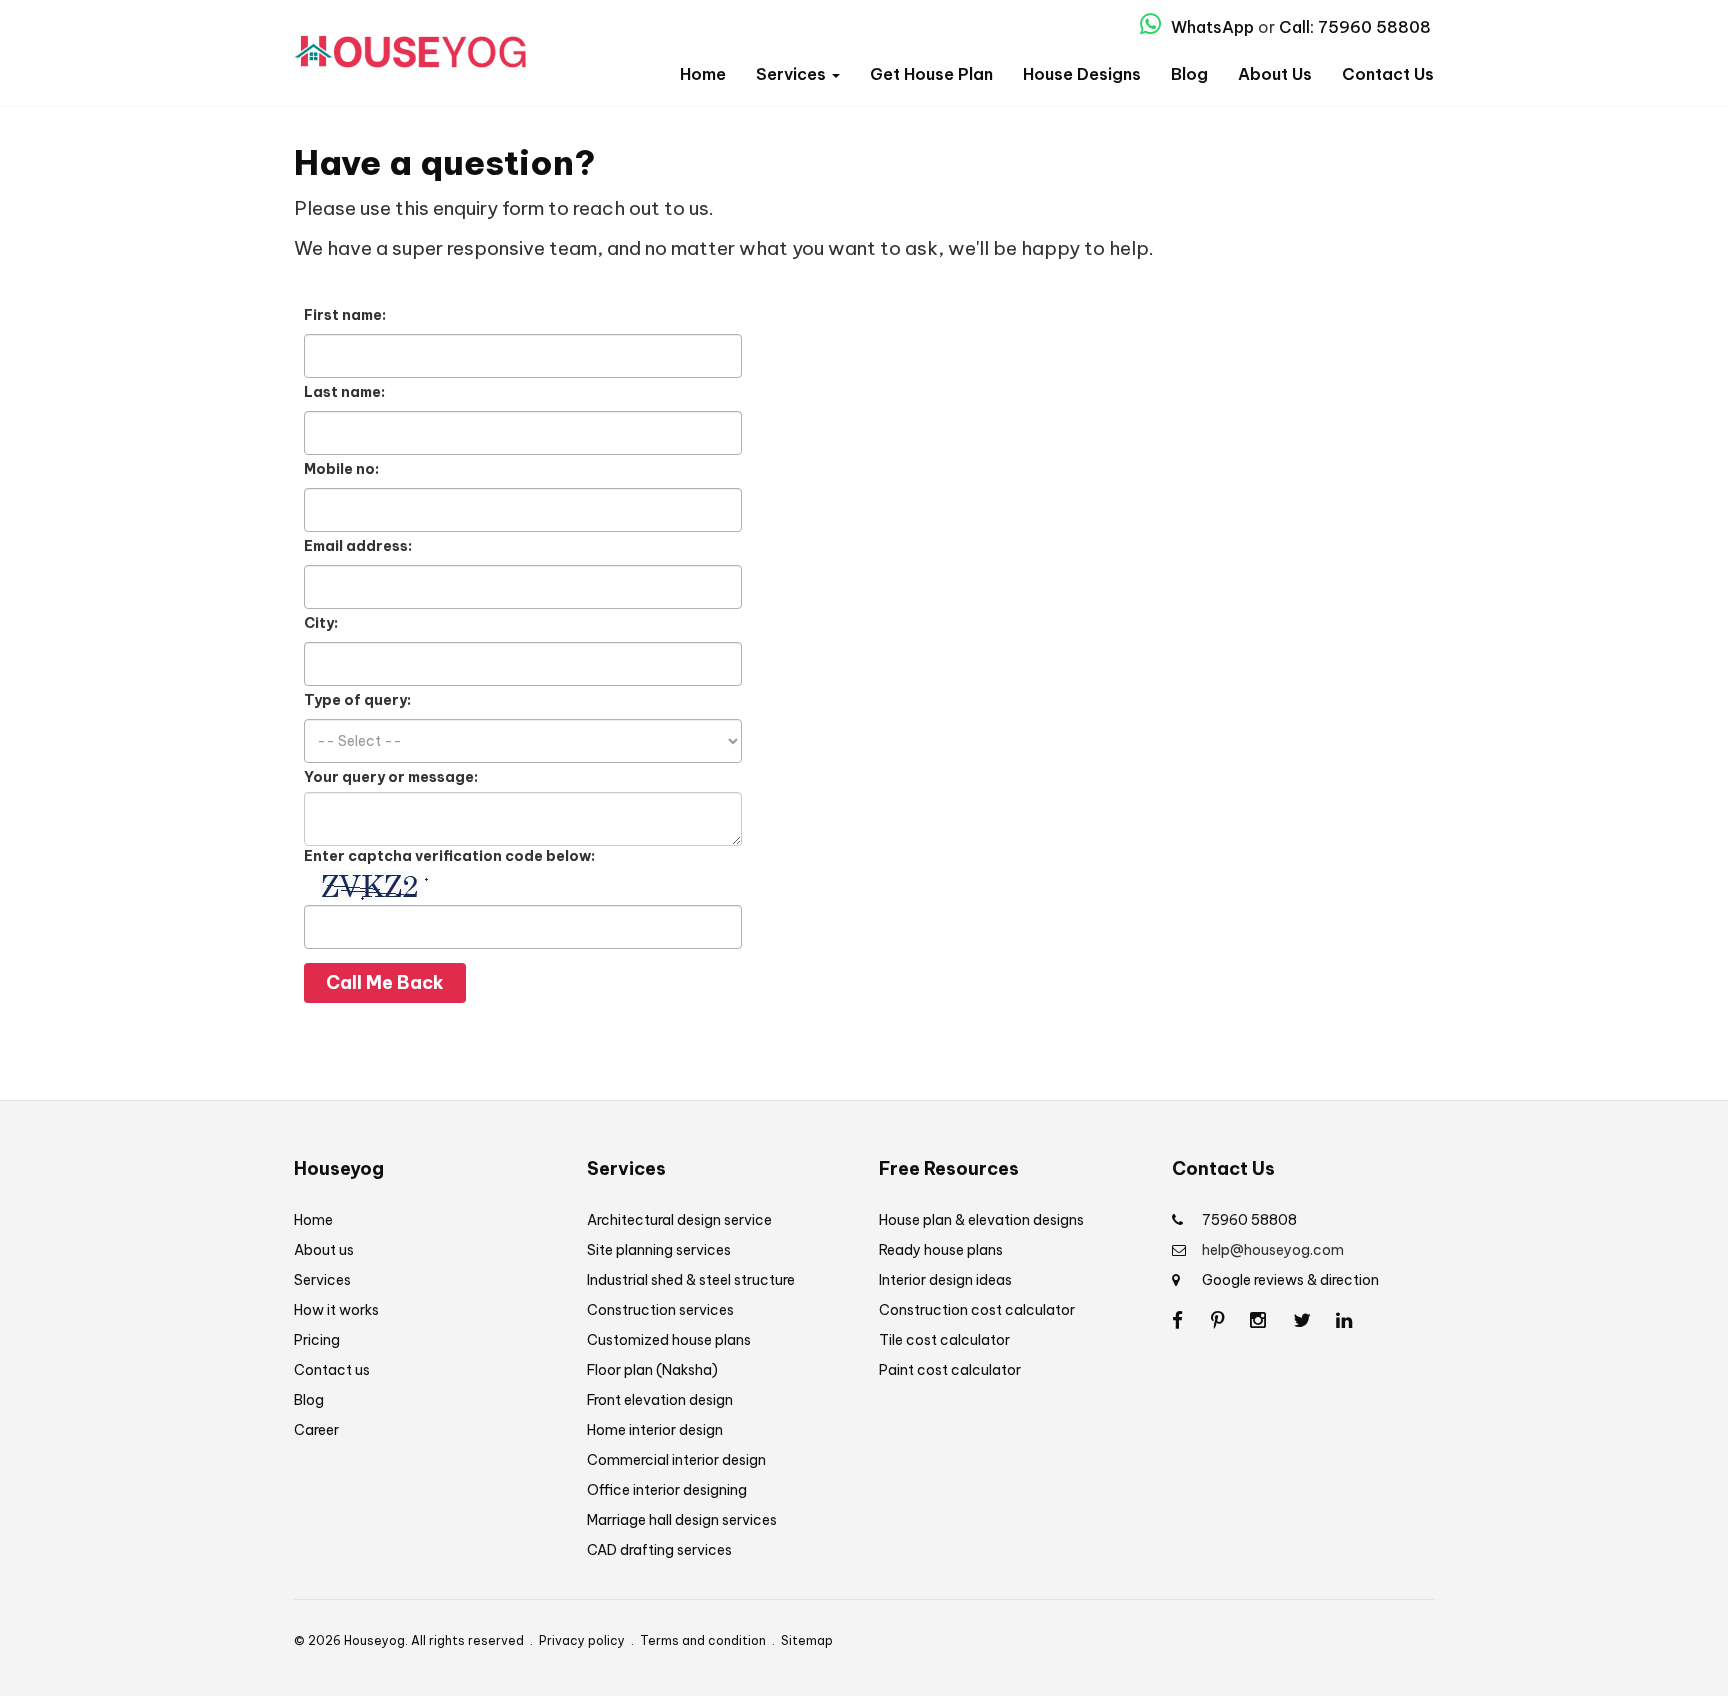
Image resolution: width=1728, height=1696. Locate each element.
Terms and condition (703, 1640)
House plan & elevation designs (981, 1220)
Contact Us (1388, 74)
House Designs (1082, 74)
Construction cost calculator (977, 1310)
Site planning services (659, 1250)
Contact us (332, 1370)
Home (703, 74)
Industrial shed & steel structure (691, 1280)
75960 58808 (1249, 1220)
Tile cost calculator (944, 1340)
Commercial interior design (676, 1460)
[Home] (410, 44)
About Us (1275, 74)
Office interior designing (667, 1490)
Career (316, 1430)
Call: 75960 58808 (1355, 27)
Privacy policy (582, 1640)
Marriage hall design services (682, 1520)
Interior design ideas (945, 1280)
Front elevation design (660, 1400)
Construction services (660, 1310)
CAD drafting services (659, 1550)
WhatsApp (1210, 27)
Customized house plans (669, 1340)
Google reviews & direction (1290, 1280)
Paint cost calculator (950, 1370)
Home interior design (655, 1430)
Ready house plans (941, 1250)
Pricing (317, 1340)
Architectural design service (679, 1220)
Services (793, 74)
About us (324, 1250)
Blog (1189, 74)
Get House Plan (931, 74)
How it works (336, 1310)
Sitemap (807, 1640)
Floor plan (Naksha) (652, 1370)
